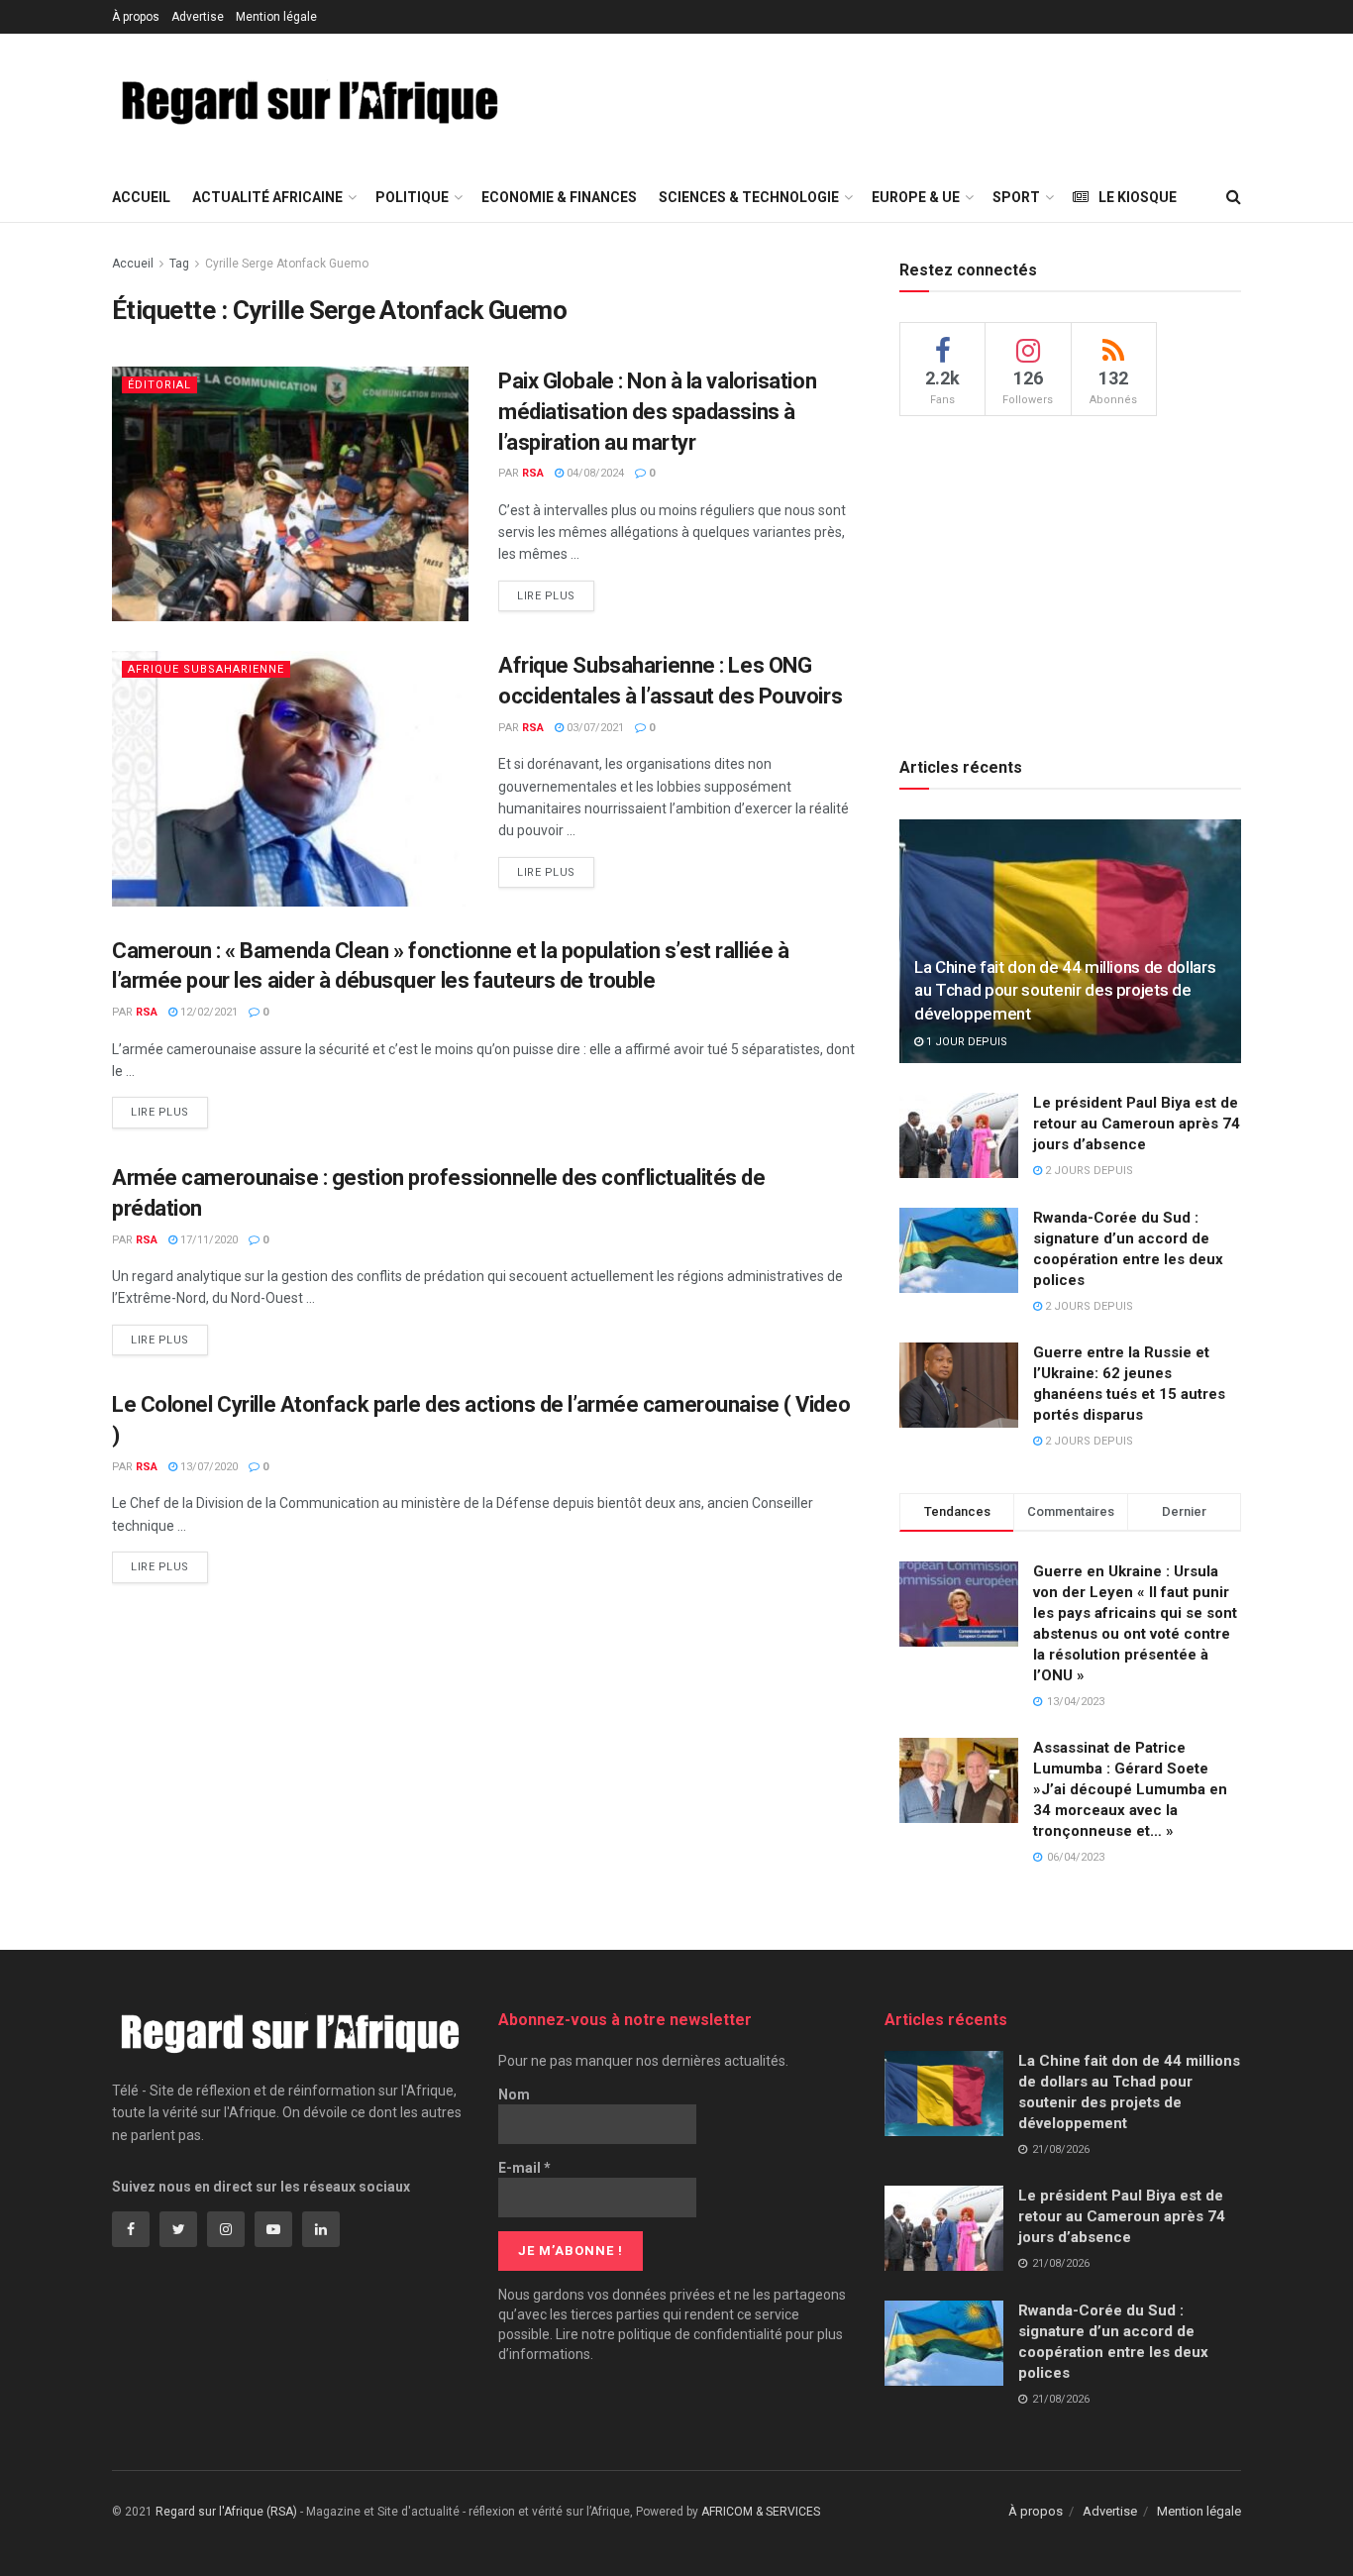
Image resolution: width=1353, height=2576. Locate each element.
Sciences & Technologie (749, 197)
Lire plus (546, 596)
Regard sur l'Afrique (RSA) (226, 2512)
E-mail (524, 2168)
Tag (179, 264)
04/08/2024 (594, 473)
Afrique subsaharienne (206, 669)
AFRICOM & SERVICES (761, 2512)
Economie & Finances (559, 197)
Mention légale (276, 17)
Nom (514, 2094)
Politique (412, 197)
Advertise (198, 17)
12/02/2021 (208, 1012)
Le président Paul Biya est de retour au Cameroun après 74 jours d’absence (1137, 1124)
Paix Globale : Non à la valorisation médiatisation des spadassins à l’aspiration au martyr (657, 412)
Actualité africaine (267, 197)
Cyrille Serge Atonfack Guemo (287, 264)
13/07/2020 (208, 1467)
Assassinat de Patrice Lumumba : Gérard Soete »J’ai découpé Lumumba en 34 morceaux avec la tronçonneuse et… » (1130, 1789)
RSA (533, 473)
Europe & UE (916, 197)
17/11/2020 (208, 1240)
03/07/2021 (594, 728)
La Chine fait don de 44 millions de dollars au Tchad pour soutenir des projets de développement (1065, 991)
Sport (1016, 197)
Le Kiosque (1138, 197)
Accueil (141, 197)
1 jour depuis (965, 1042)
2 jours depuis (1088, 1171)
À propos (136, 17)
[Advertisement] (896, 100)
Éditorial (159, 385)
